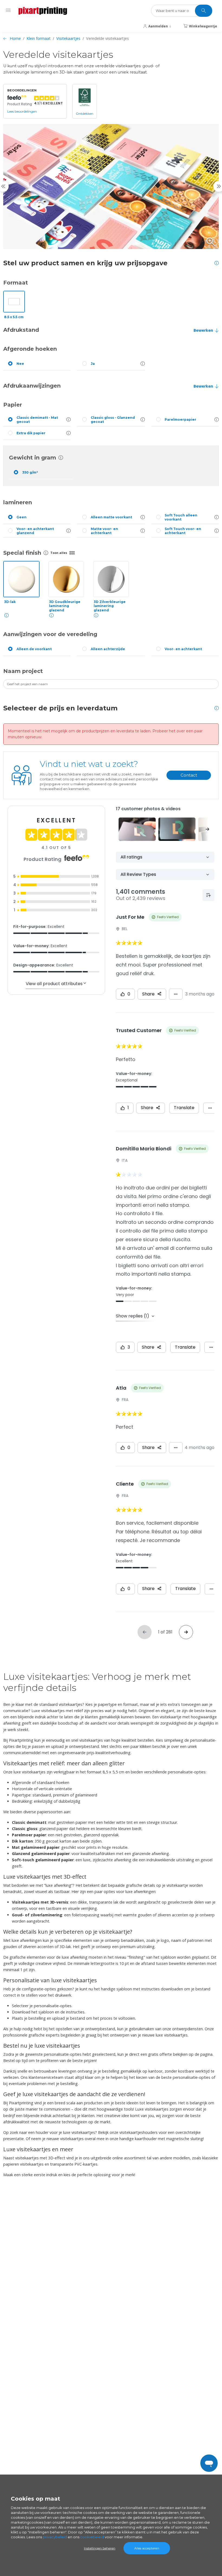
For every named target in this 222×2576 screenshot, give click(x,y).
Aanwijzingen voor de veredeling (50, 634)
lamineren (18, 502)
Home (15, 38)
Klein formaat (39, 38)
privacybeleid (55, 2537)
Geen (22, 517)
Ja (93, 364)
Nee (20, 364)
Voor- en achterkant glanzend (35, 531)
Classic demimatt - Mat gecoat (37, 420)
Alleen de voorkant (34, 649)
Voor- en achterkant (183, 649)
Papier (13, 405)
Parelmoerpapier (180, 419)
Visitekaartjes (68, 38)
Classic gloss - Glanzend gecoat (113, 420)
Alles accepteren (147, 2548)
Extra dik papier (31, 433)
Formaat (16, 283)
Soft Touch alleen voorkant (181, 517)
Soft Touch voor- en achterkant (183, 531)
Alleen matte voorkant (111, 517)
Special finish (22, 553)
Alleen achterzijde (108, 649)
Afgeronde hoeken (30, 349)
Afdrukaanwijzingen (32, 386)
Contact (189, 775)
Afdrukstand (21, 330)
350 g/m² (30, 472)
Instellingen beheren (100, 2548)
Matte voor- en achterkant (104, 531)
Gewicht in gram (32, 458)
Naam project (23, 671)
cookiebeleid (92, 2537)
